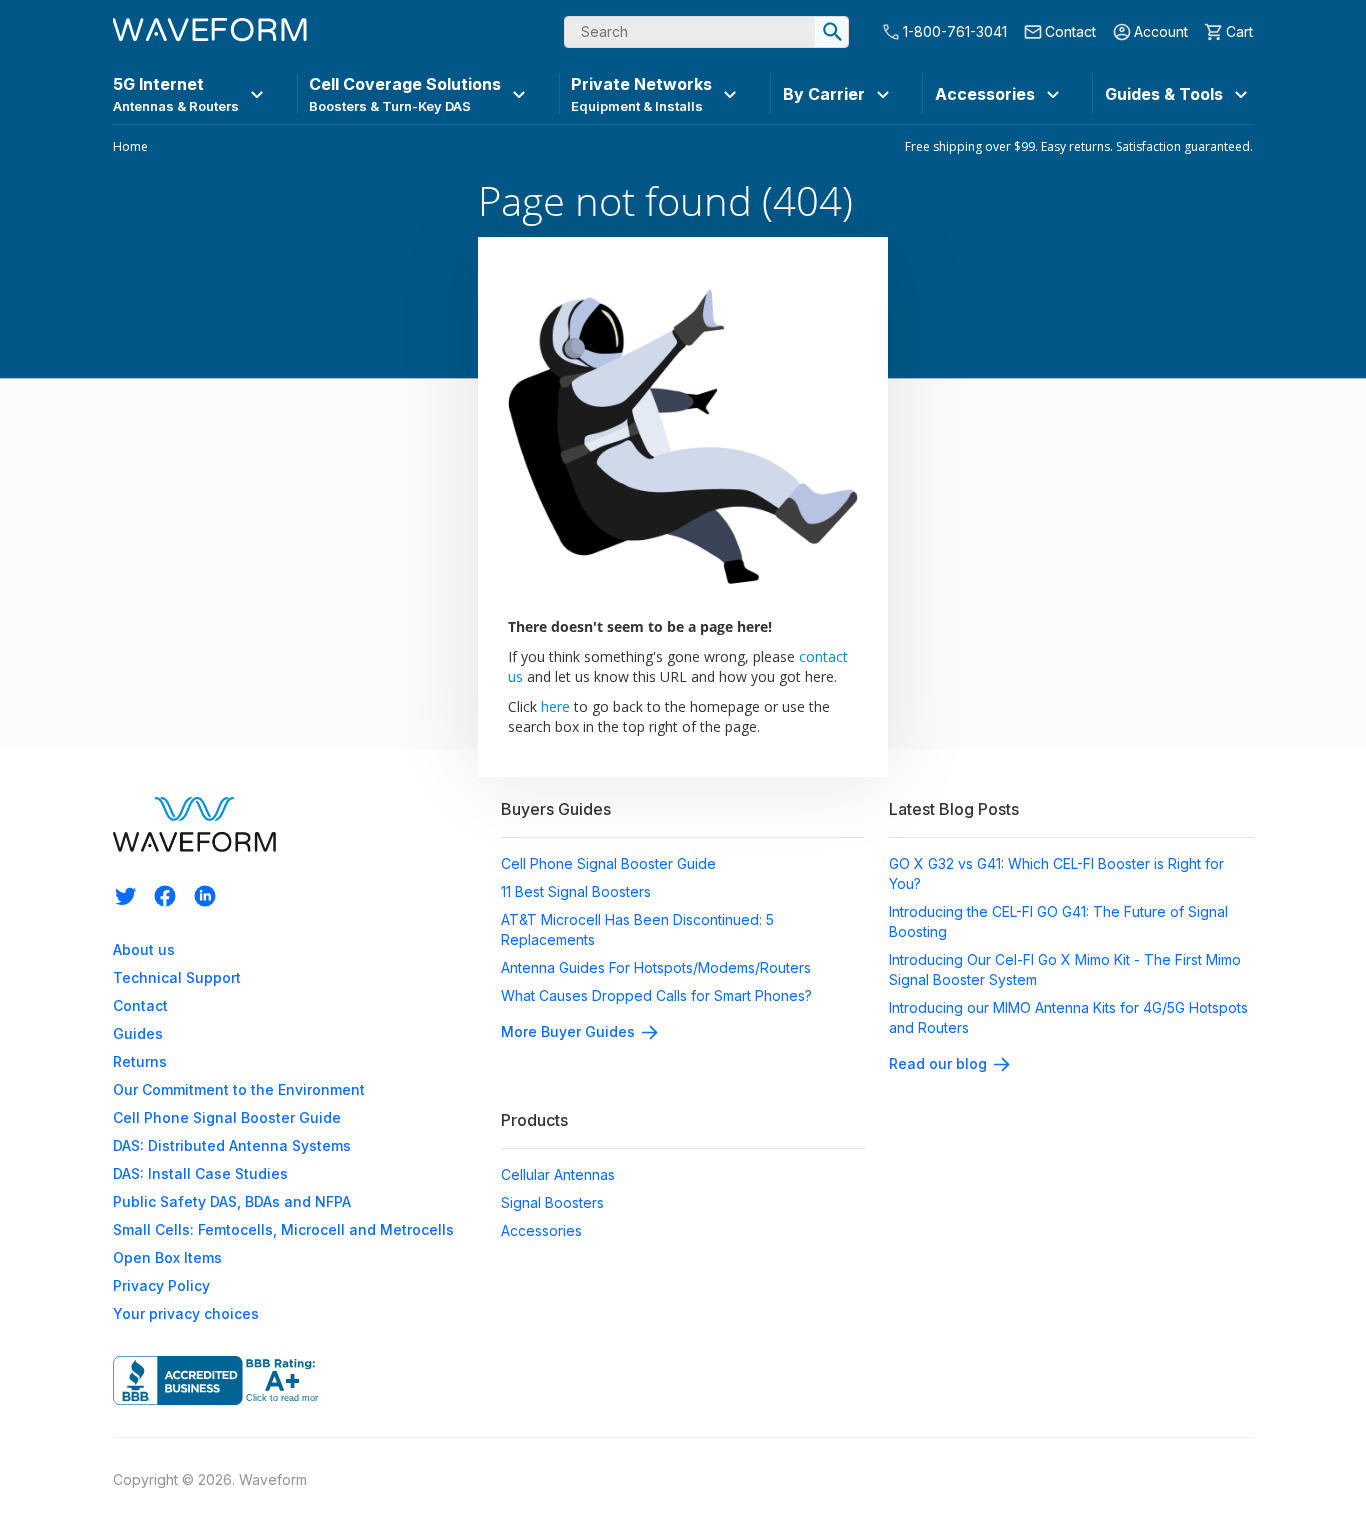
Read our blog (938, 1063)
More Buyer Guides (568, 1031)
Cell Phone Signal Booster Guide (227, 1117)
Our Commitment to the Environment (239, 1089)
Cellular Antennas (558, 1174)
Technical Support (177, 977)
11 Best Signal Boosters (576, 891)
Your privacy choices (186, 1313)
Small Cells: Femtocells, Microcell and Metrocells (283, 1229)
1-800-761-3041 (955, 31)
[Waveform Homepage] (210, 32)
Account (1161, 31)
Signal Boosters (552, 1202)
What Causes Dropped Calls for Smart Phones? (656, 995)
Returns (140, 1061)
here (555, 706)
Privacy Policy (161, 1285)
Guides (138, 1033)
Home (130, 147)
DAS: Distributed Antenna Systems (232, 1145)
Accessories (541, 1230)
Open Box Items (167, 1257)
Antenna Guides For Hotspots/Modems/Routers (656, 967)
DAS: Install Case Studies (200, 1173)
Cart (1239, 31)
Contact (1070, 31)
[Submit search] (832, 32)
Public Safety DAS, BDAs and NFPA (232, 1201)
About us (144, 949)
